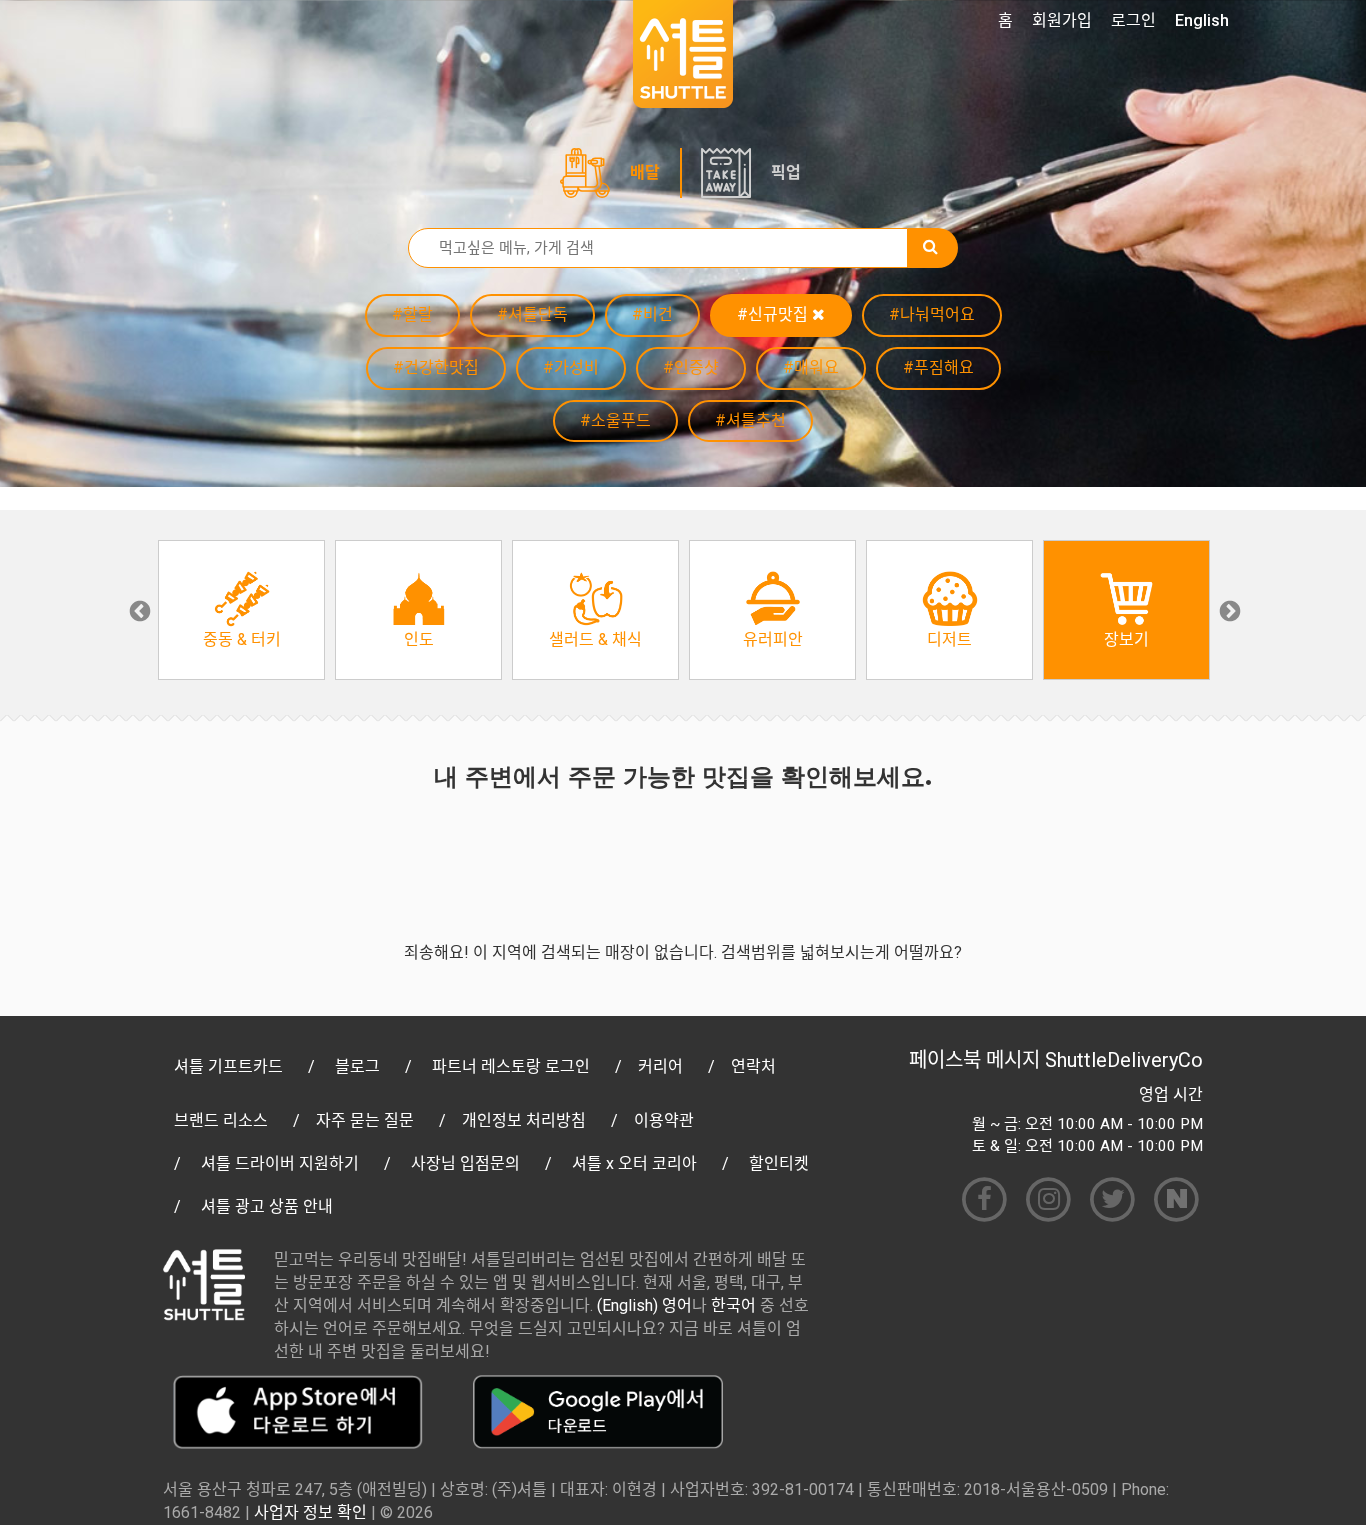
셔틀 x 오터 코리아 (634, 1163)
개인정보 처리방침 (524, 1120)
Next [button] (1228, 610)
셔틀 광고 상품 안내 (267, 1206)
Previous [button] (138, 610)
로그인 (1133, 20)
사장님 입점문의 (465, 1163)
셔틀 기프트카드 (228, 1066)
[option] (241, 610)
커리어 (660, 1066)
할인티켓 (779, 1163)
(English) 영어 (644, 1305)
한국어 (733, 1305)
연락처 (753, 1066)
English (1202, 20)
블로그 (357, 1066)
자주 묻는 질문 (365, 1120)
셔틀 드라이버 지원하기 (280, 1163)
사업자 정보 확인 (310, 1512)
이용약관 (664, 1120)
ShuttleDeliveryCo (1124, 1060)
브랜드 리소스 (221, 1120)
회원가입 (1062, 20)
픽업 (786, 172)
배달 (645, 172)
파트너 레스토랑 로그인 (511, 1066)
